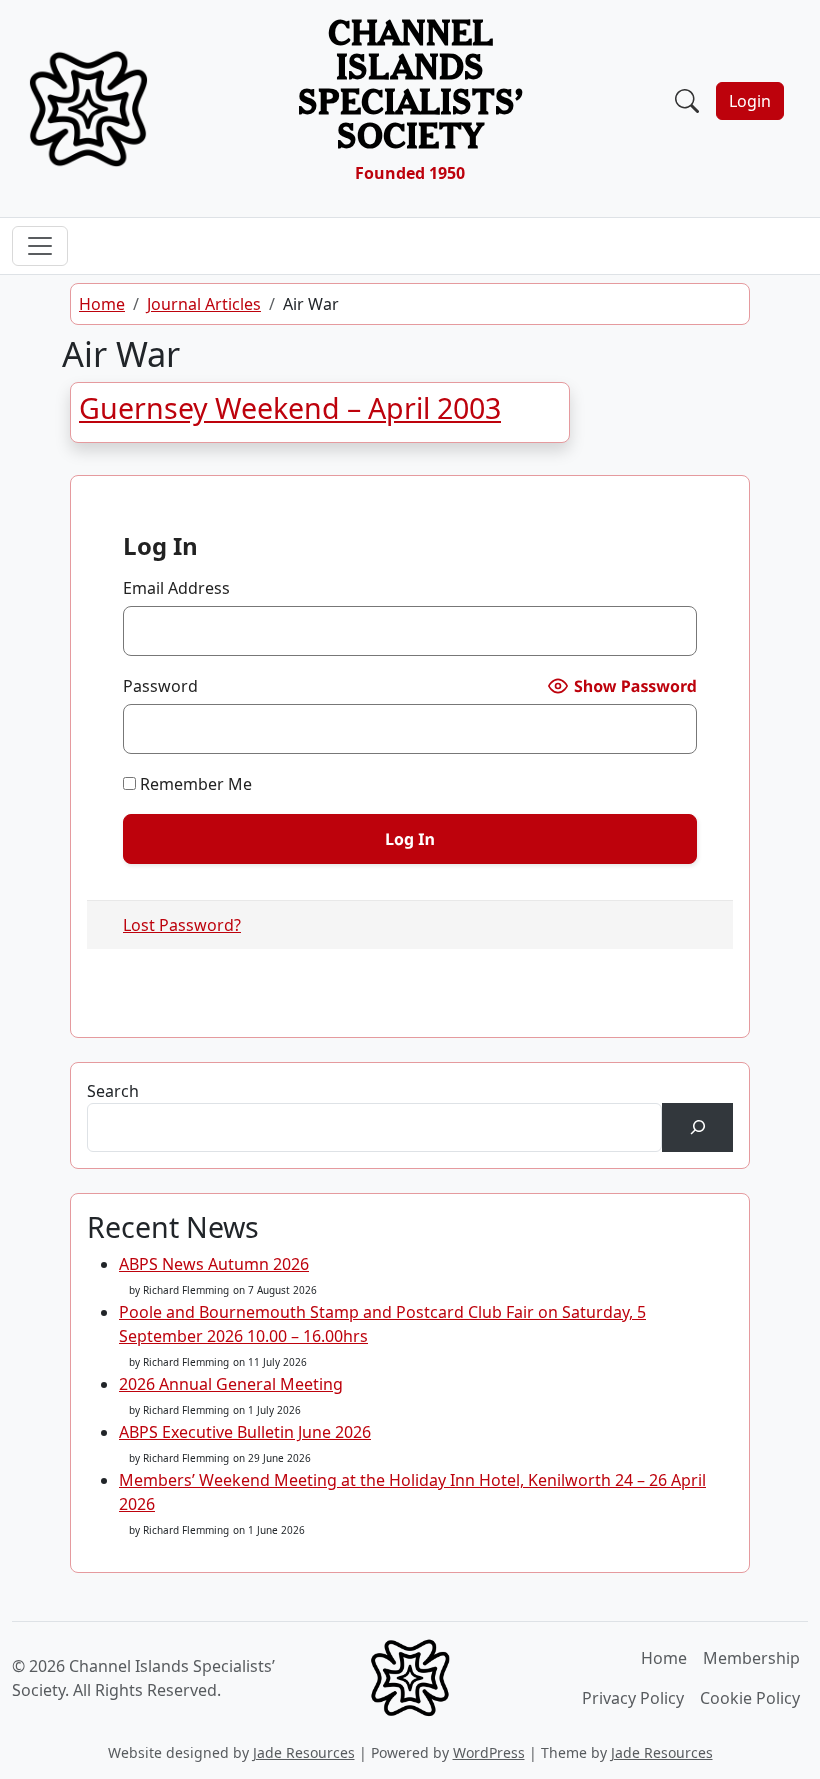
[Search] (697, 1127)
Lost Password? (182, 925)
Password (160, 686)
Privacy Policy (633, 1698)
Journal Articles (204, 304)
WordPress (489, 1752)
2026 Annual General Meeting (231, 1384)
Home (102, 304)
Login (750, 101)
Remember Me (194, 784)
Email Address (176, 588)
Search (113, 1091)
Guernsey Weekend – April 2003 (290, 407)
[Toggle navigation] (449, 108)
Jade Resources (304, 1752)
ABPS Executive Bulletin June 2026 (245, 1432)
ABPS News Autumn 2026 (214, 1264)
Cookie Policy (750, 1698)
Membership (751, 1658)
